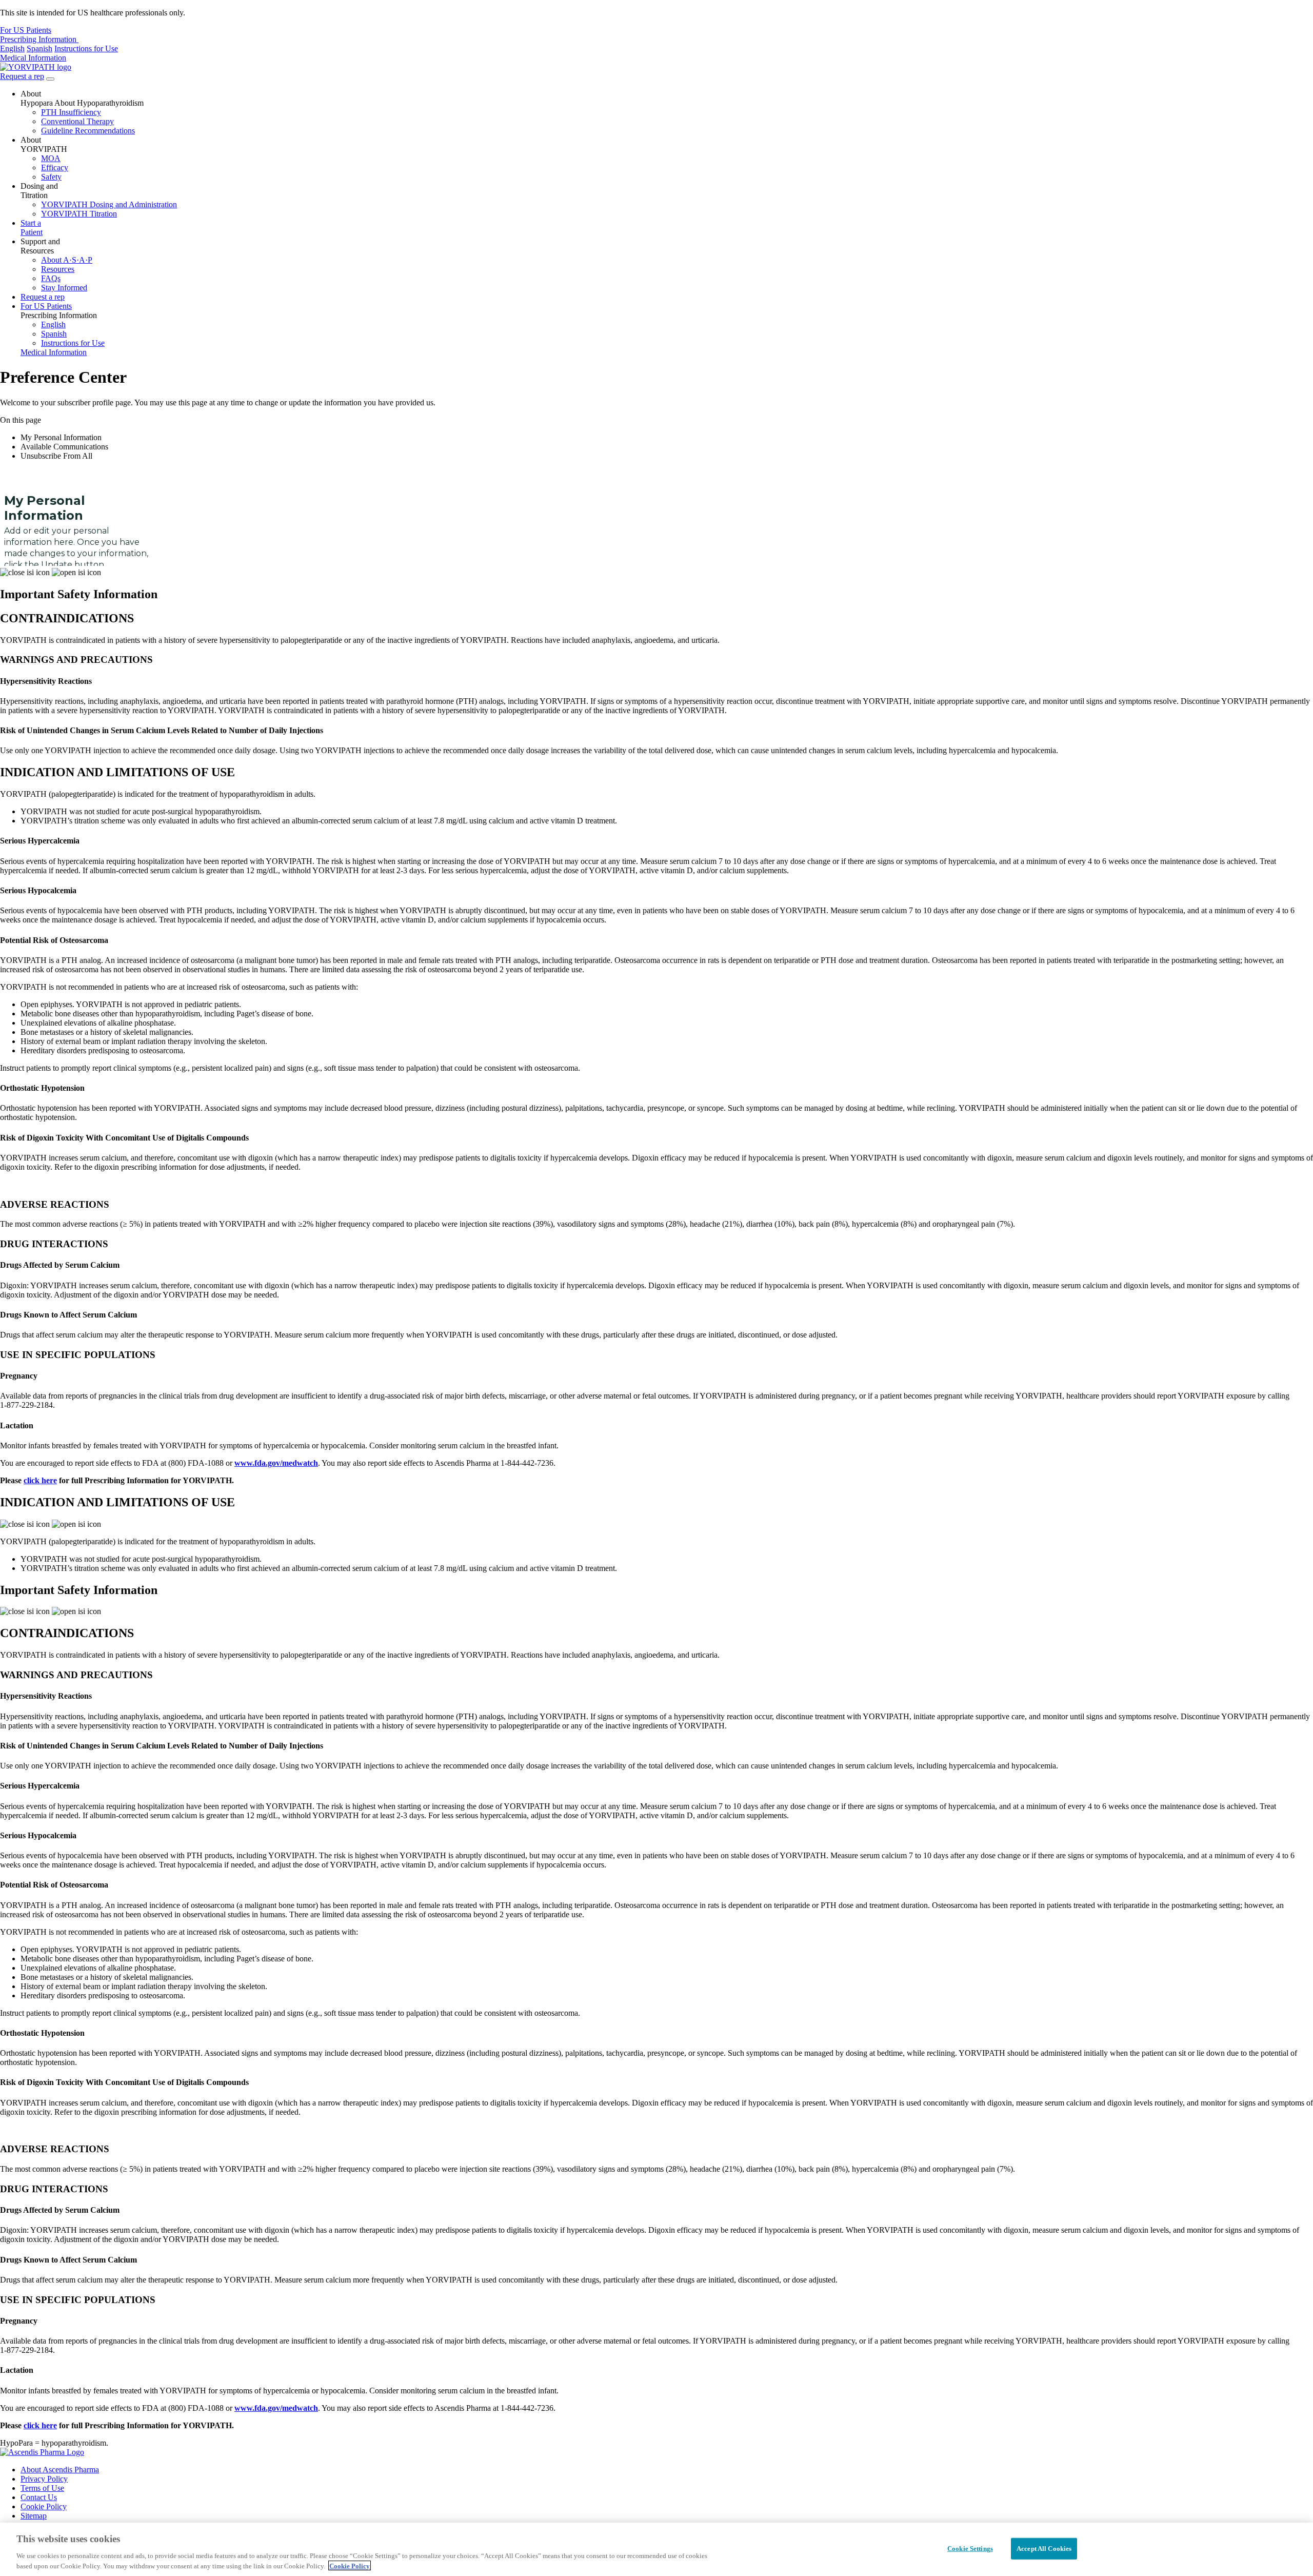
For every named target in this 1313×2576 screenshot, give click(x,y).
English (53, 325)
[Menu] (50, 79)
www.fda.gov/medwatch (276, 1463)
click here (40, 1480)
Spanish (54, 334)
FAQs (51, 278)
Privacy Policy (44, 2479)
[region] (656, 2549)
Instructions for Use (73, 343)
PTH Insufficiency (71, 112)
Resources (58, 269)
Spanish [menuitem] (39, 48)
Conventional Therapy (77, 121)
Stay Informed (64, 288)
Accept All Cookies (1044, 2549)
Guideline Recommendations (88, 131)
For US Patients (26, 30)
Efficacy (55, 168)
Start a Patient (32, 228)
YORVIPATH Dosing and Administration (109, 204)
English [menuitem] (12, 48)
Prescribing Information (39, 39)
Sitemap (34, 2516)
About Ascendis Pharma (60, 2470)
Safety (51, 177)
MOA (51, 158)
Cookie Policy (44, 2506)
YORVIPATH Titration (79, 214)
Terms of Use (42, 2488)
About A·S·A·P (67, 260)
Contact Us (39, 2497)
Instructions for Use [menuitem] (86, 48)
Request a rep (22, 76)
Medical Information (33, 58)
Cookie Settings (970, 2549)
